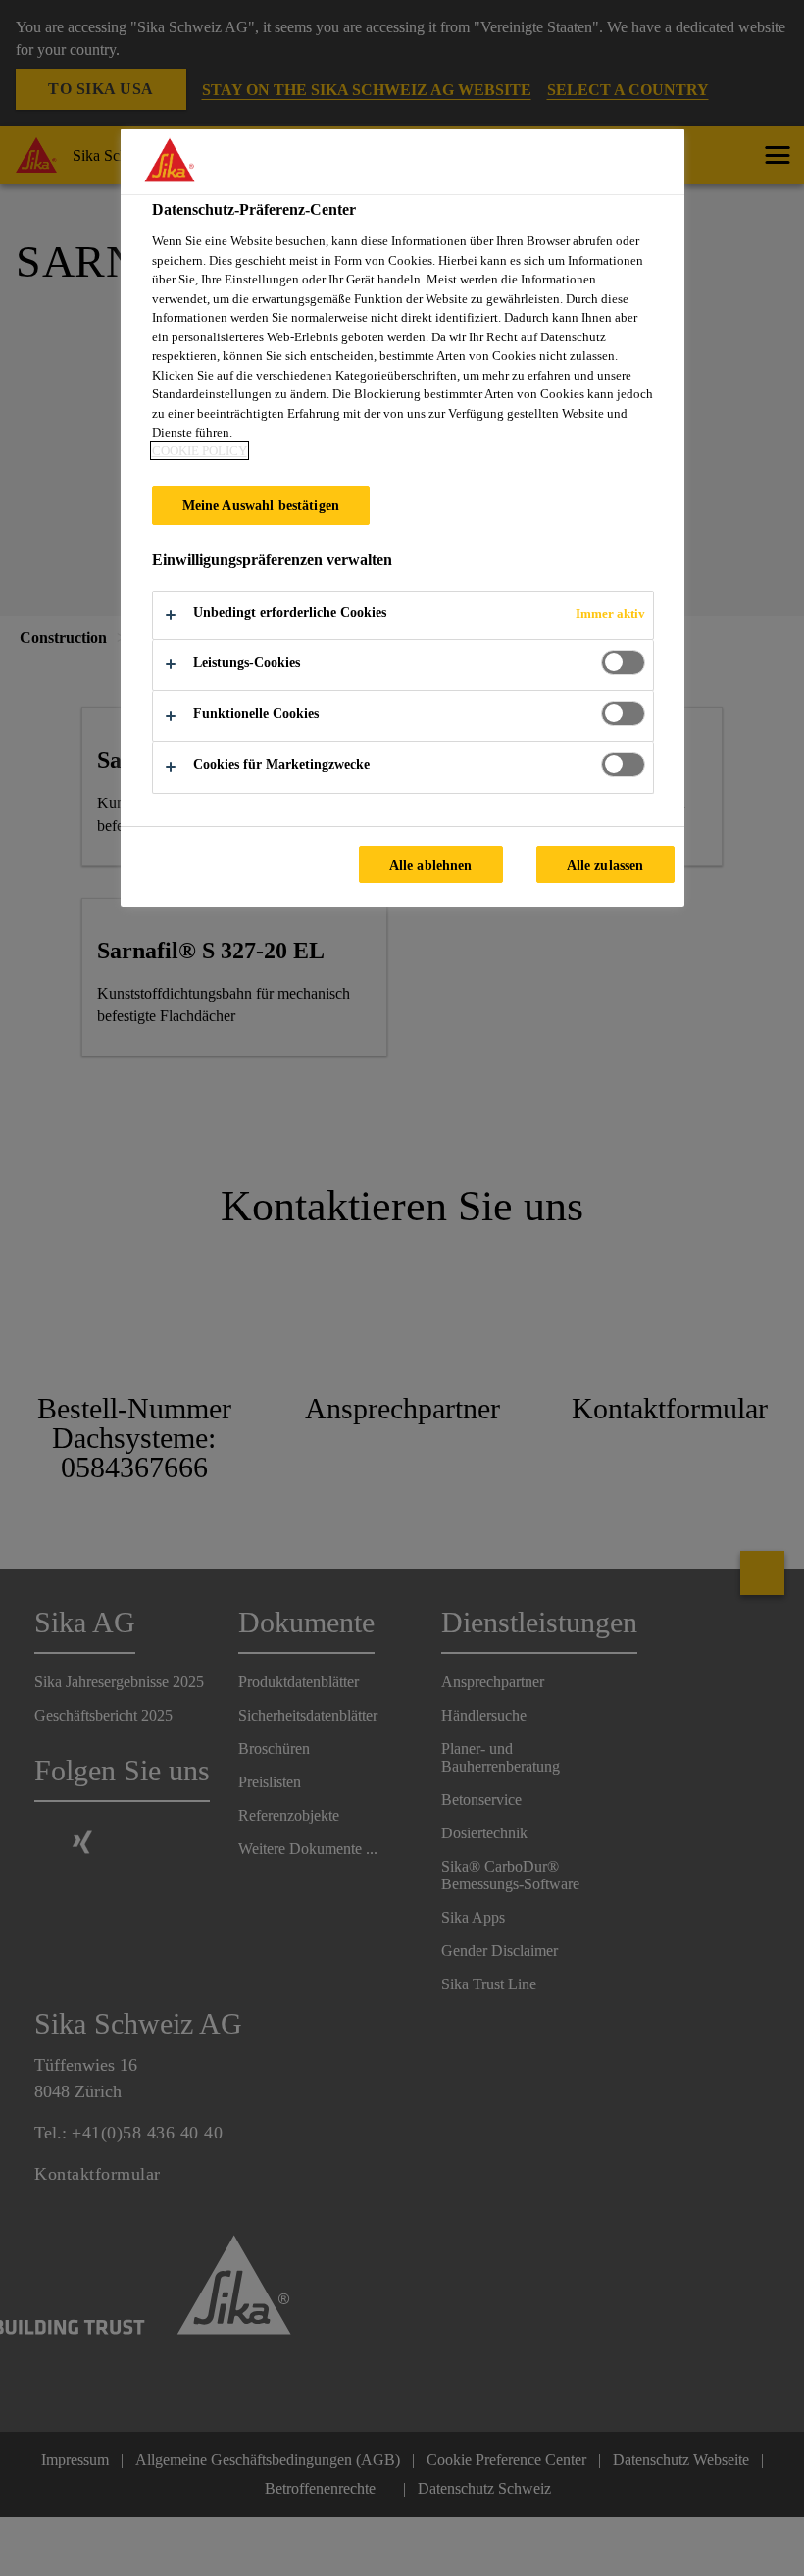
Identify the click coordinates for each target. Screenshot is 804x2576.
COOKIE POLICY (200, 451)
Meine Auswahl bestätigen (261, 505)
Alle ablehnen (431, 865)
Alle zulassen (605, 865)
